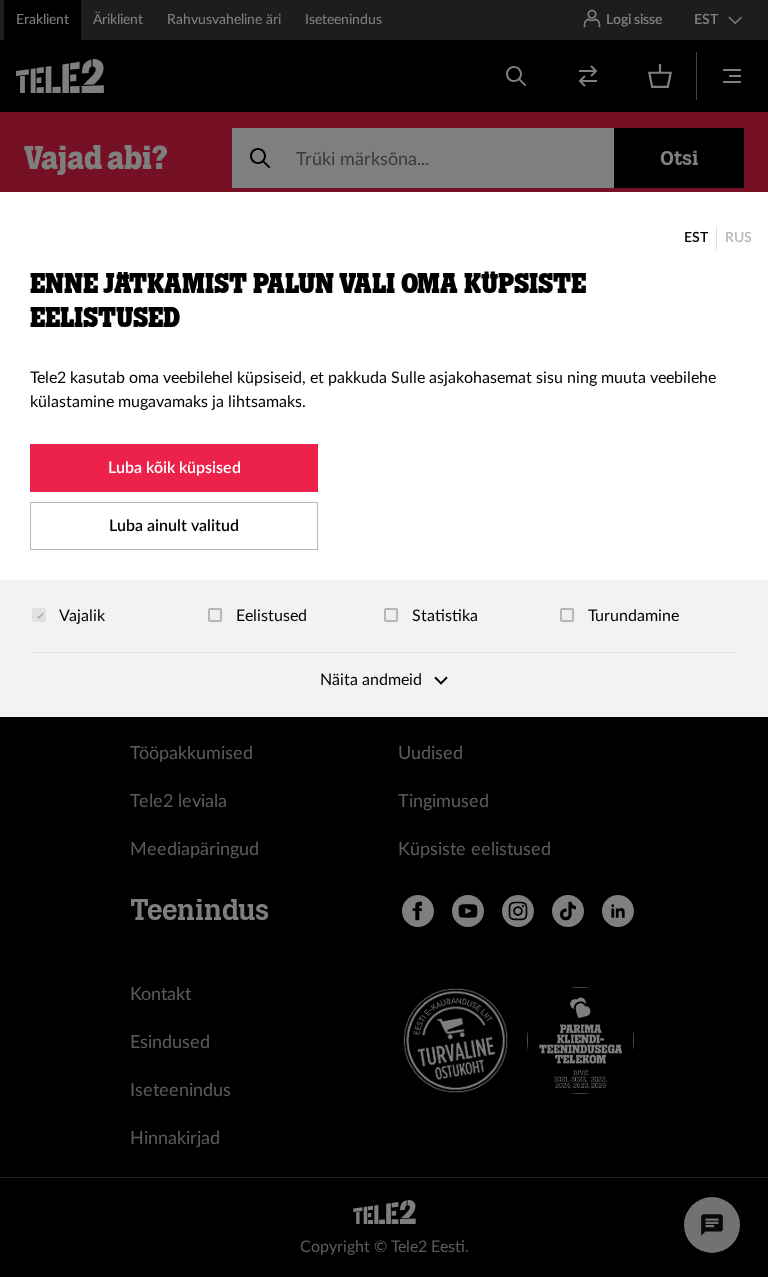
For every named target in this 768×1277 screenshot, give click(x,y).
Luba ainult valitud (174, 526)
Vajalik (80, 616)
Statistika (443, 616)
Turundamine (631, 616)
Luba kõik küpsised (174, 468)
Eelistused (269, 616)
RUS (738, 238)
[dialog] (384, 454)
